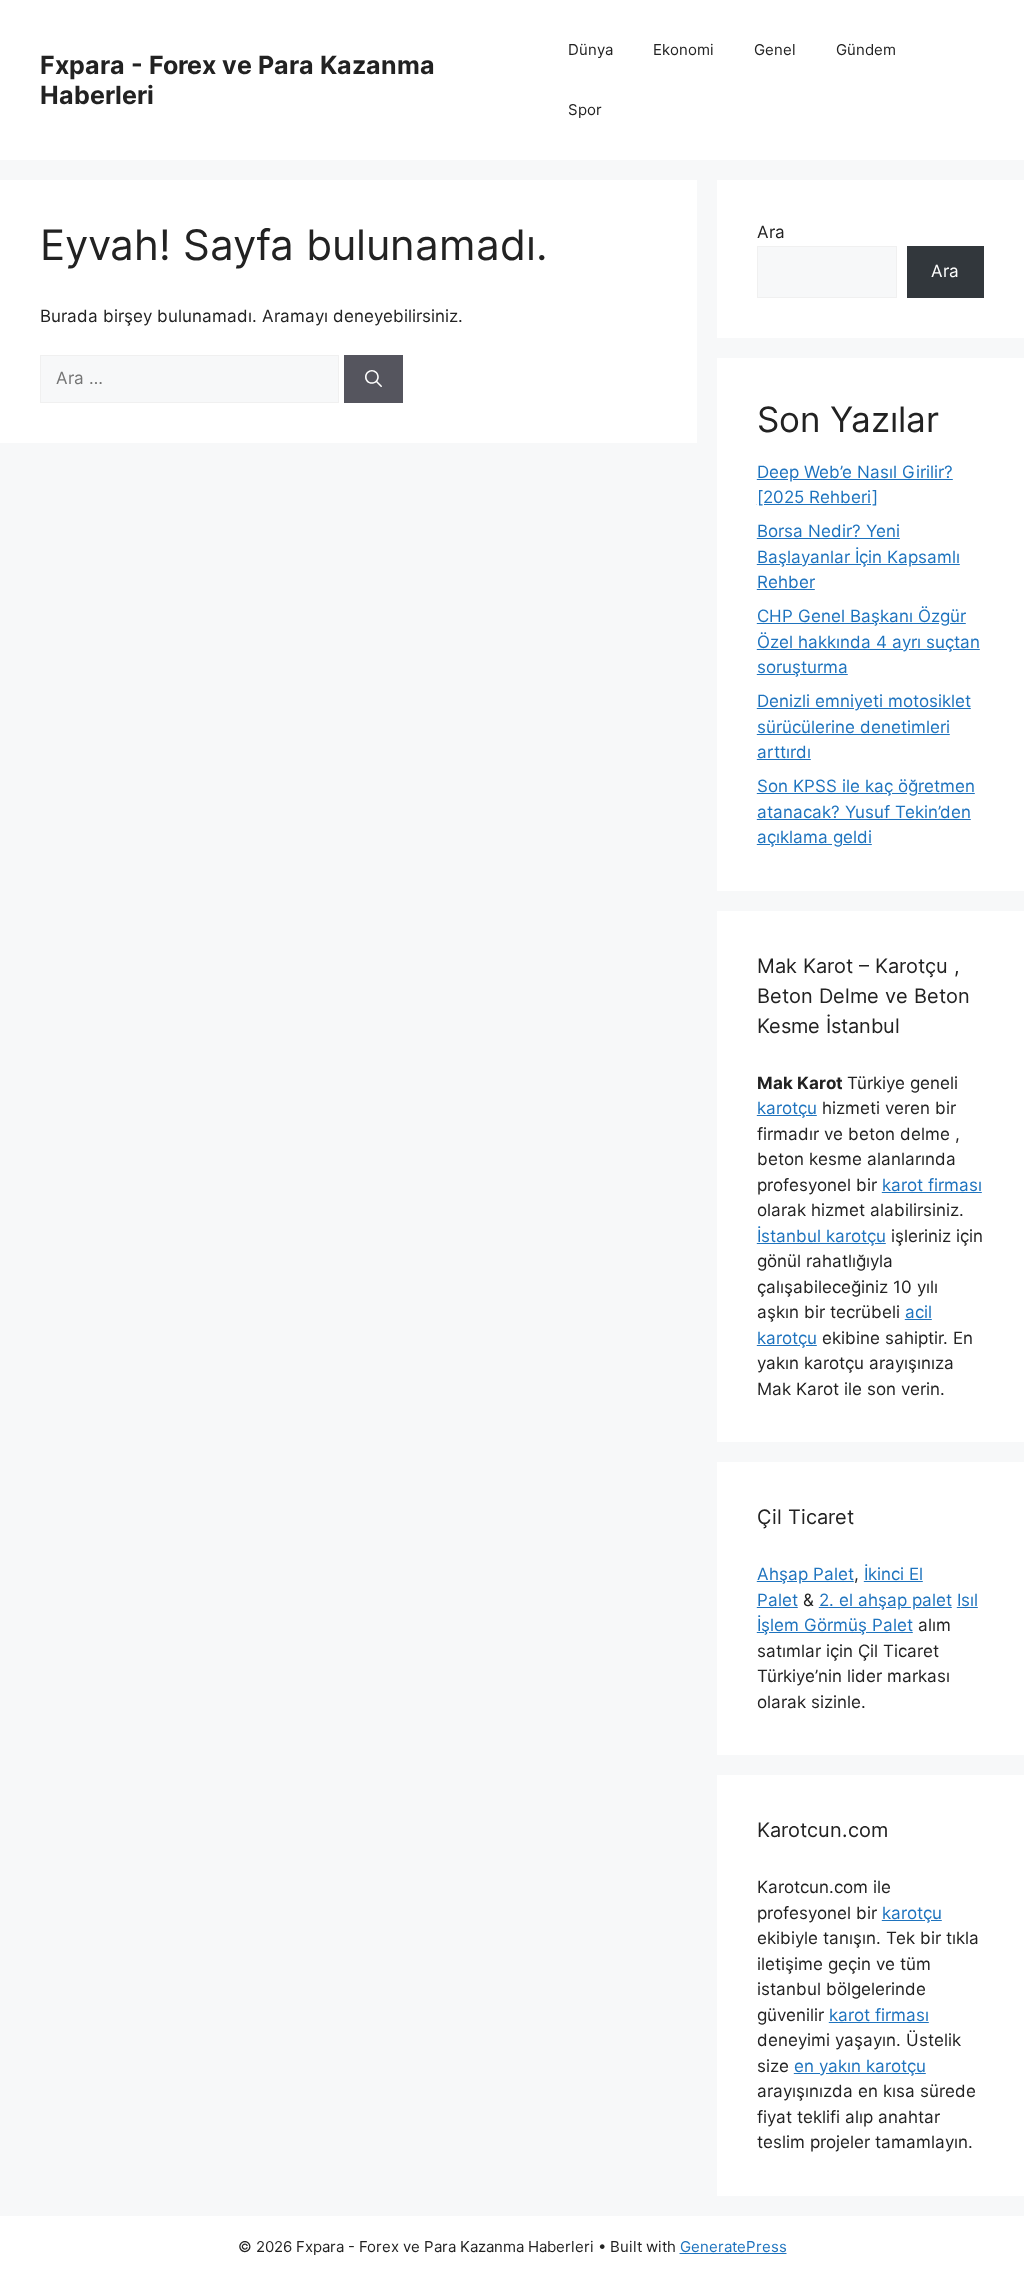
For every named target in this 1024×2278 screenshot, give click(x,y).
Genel (775, 49)
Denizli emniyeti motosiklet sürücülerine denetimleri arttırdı (864, 726)
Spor (585, 109)
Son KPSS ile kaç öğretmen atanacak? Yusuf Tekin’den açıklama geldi (866, 811)
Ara (771, 232)
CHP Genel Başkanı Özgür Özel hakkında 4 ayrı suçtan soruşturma (868, 641)
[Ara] (373, 379)
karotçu (787, 1108)
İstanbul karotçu (821, 1236)
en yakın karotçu (860, 2066)
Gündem (866, 49)
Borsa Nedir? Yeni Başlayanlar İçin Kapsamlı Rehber (858, 556)
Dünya (590, 49)
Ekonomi (683, 49)
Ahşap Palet (805, 1574)
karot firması (932, 1185)
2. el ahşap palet (885, 1600)
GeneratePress (733, 2246)
